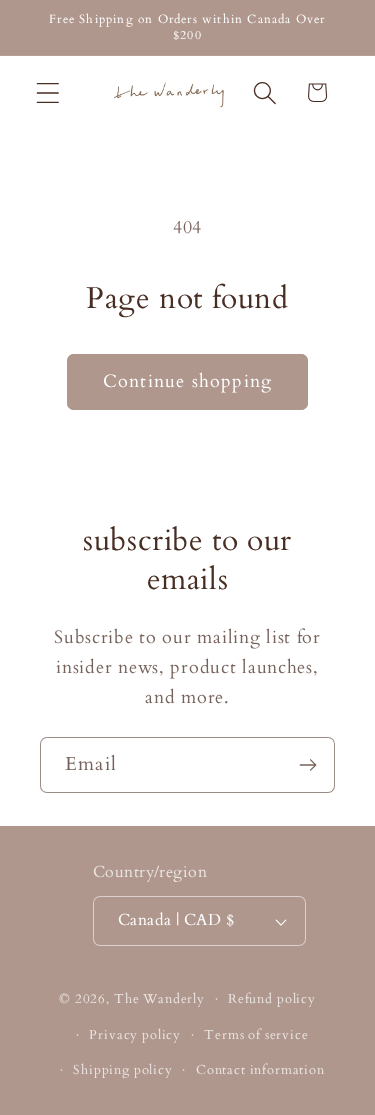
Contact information (260, 1070)
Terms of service (256, 1035)
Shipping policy (123, 1070)
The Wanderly (159, 999)
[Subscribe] (307, 765)
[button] (48, 92)
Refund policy (272, 999)
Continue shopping (187, 381)
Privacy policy (135, 1035)
